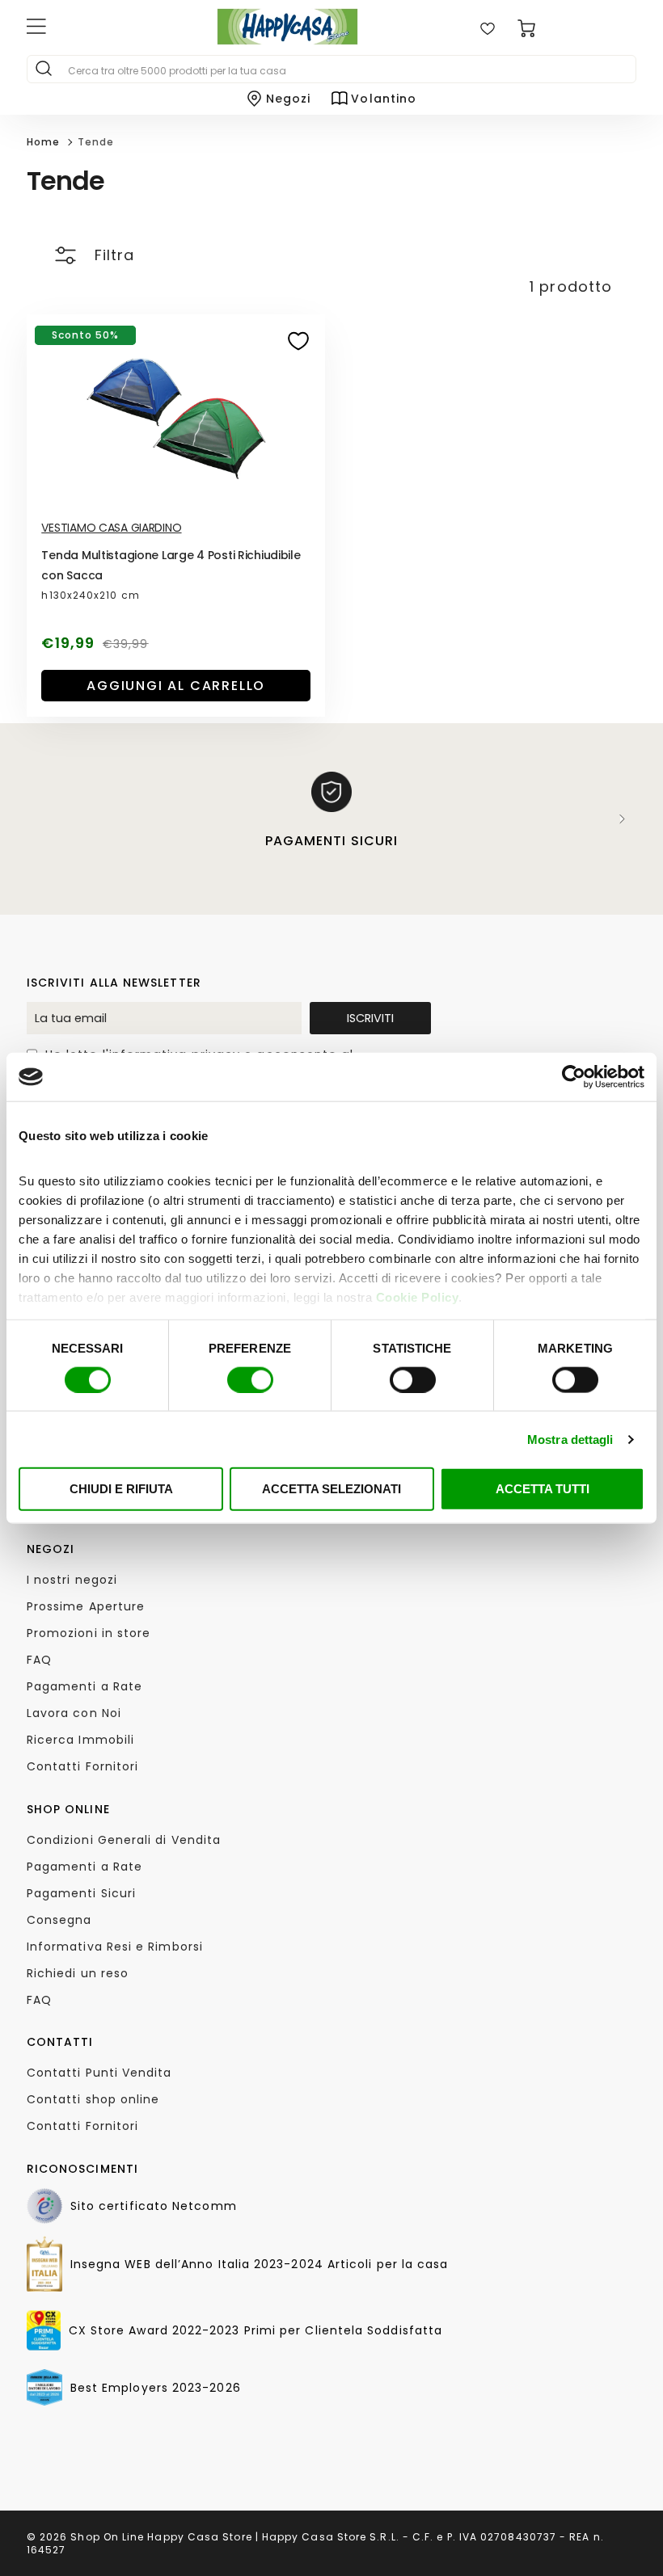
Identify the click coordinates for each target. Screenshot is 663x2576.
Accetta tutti (543, 1489)
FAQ (39, 1660)
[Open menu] (97, 28)
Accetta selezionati (331, 1489)
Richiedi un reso (78, 1973)
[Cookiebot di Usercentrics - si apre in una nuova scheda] (574, 1077)
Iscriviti (370, 1018)
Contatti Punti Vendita (99, 2073)
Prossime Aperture (86, 1606)
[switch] (250, 1379)
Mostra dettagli (570, 1439)
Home (43, 142)
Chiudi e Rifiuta (121, 1489)
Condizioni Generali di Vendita (124, 1840)
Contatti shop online (93, 2099)
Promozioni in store (89, 1633)
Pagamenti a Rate (84, 1686)
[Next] (623, 819)
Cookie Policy (418, 1296)
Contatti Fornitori (82, 1766)
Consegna (59, 1920)
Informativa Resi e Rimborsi (115, 1947)
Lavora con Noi (74, 1713)
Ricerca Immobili (80, 1740)
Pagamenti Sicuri (81, 1893)
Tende (96, 142)
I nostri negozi (72, 1580)
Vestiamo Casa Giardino (111, 528)
